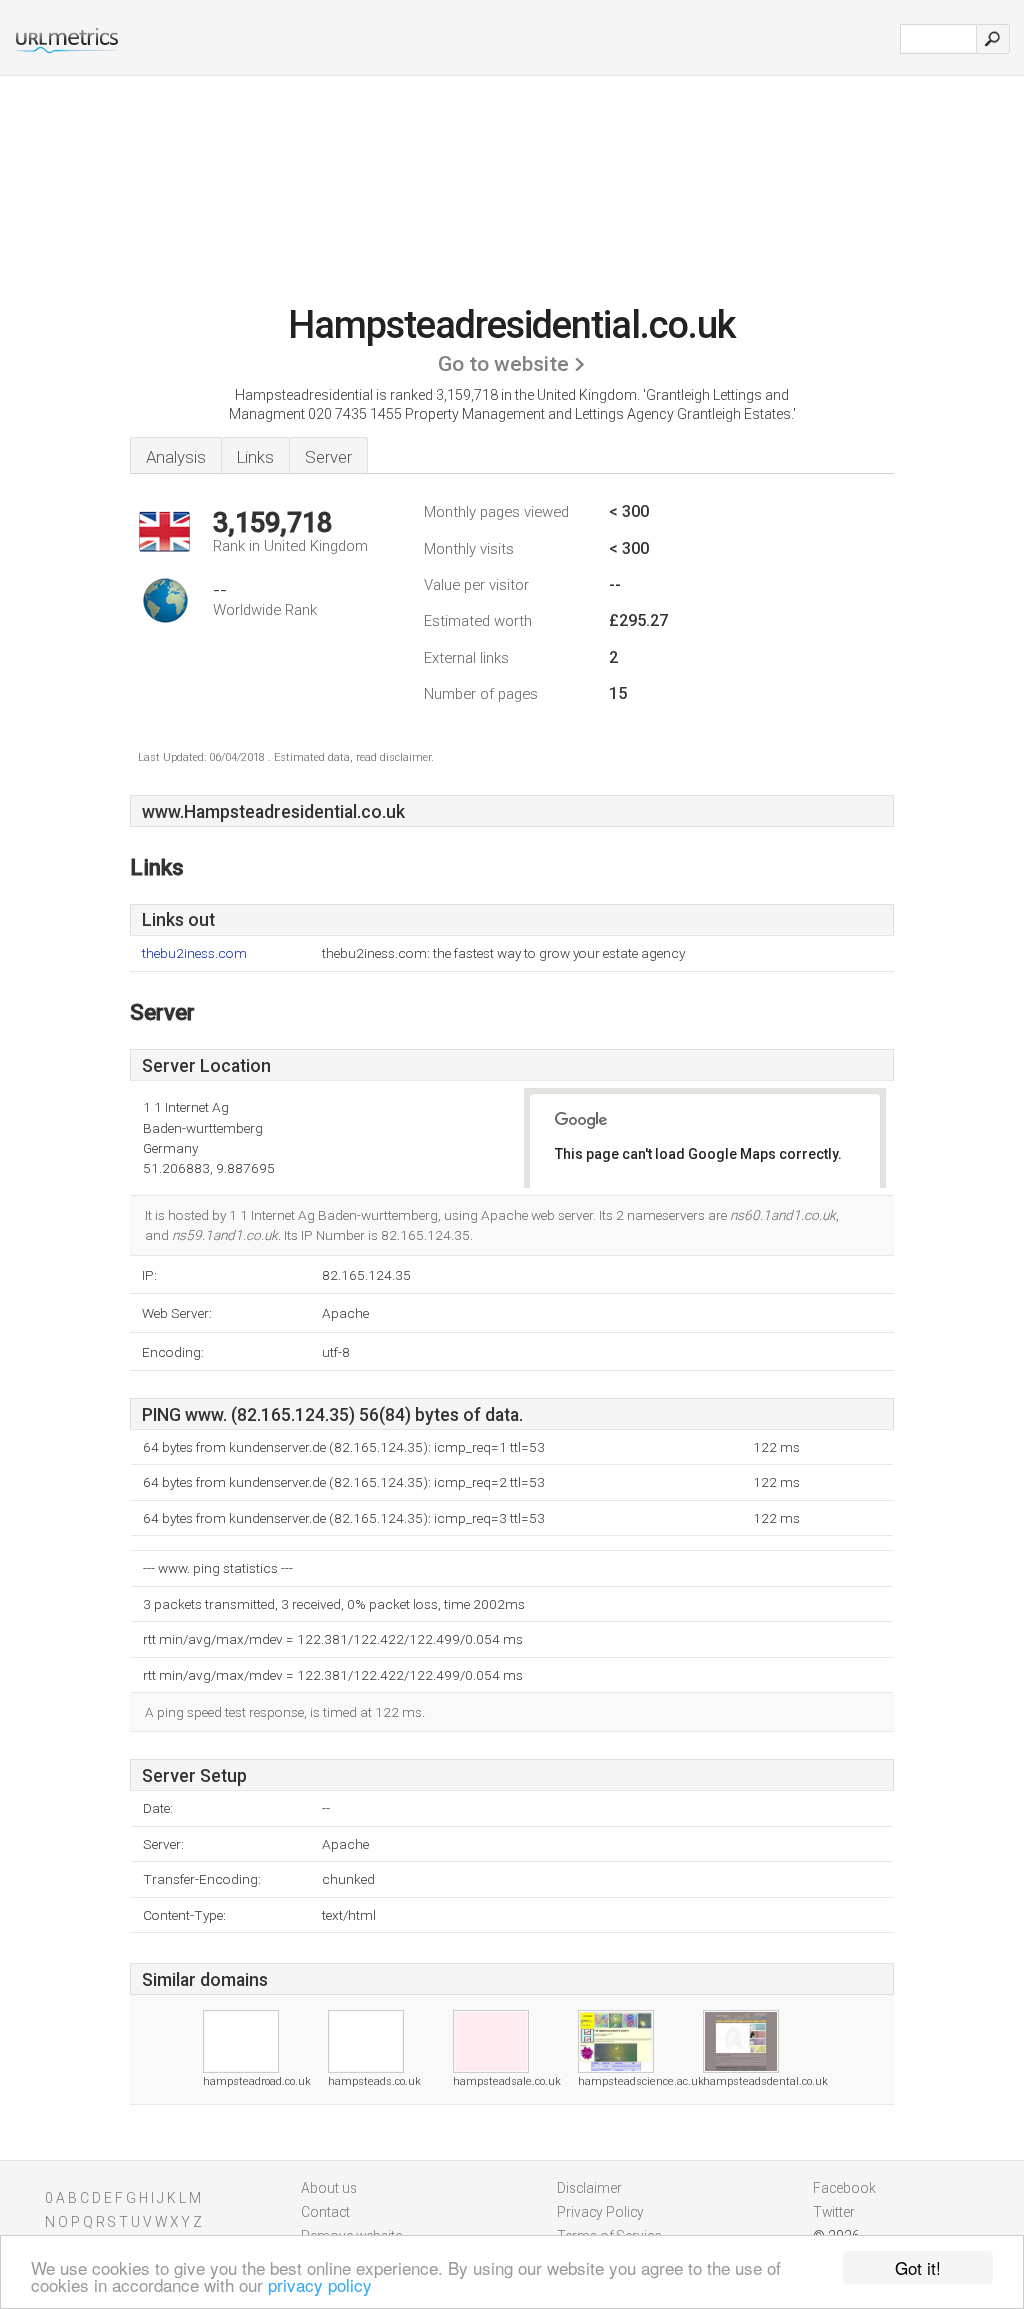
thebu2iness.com (194, 953)
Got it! (918, 2267)
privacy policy (320, 2284)
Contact (325, 2212)
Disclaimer (589, 2188)
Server (328, 457)
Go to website (503, 364)
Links (255, 457)
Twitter (834, 2212)
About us (329, 2188)
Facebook (844, 2188)
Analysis (176, 457)
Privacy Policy (600, 2212)
